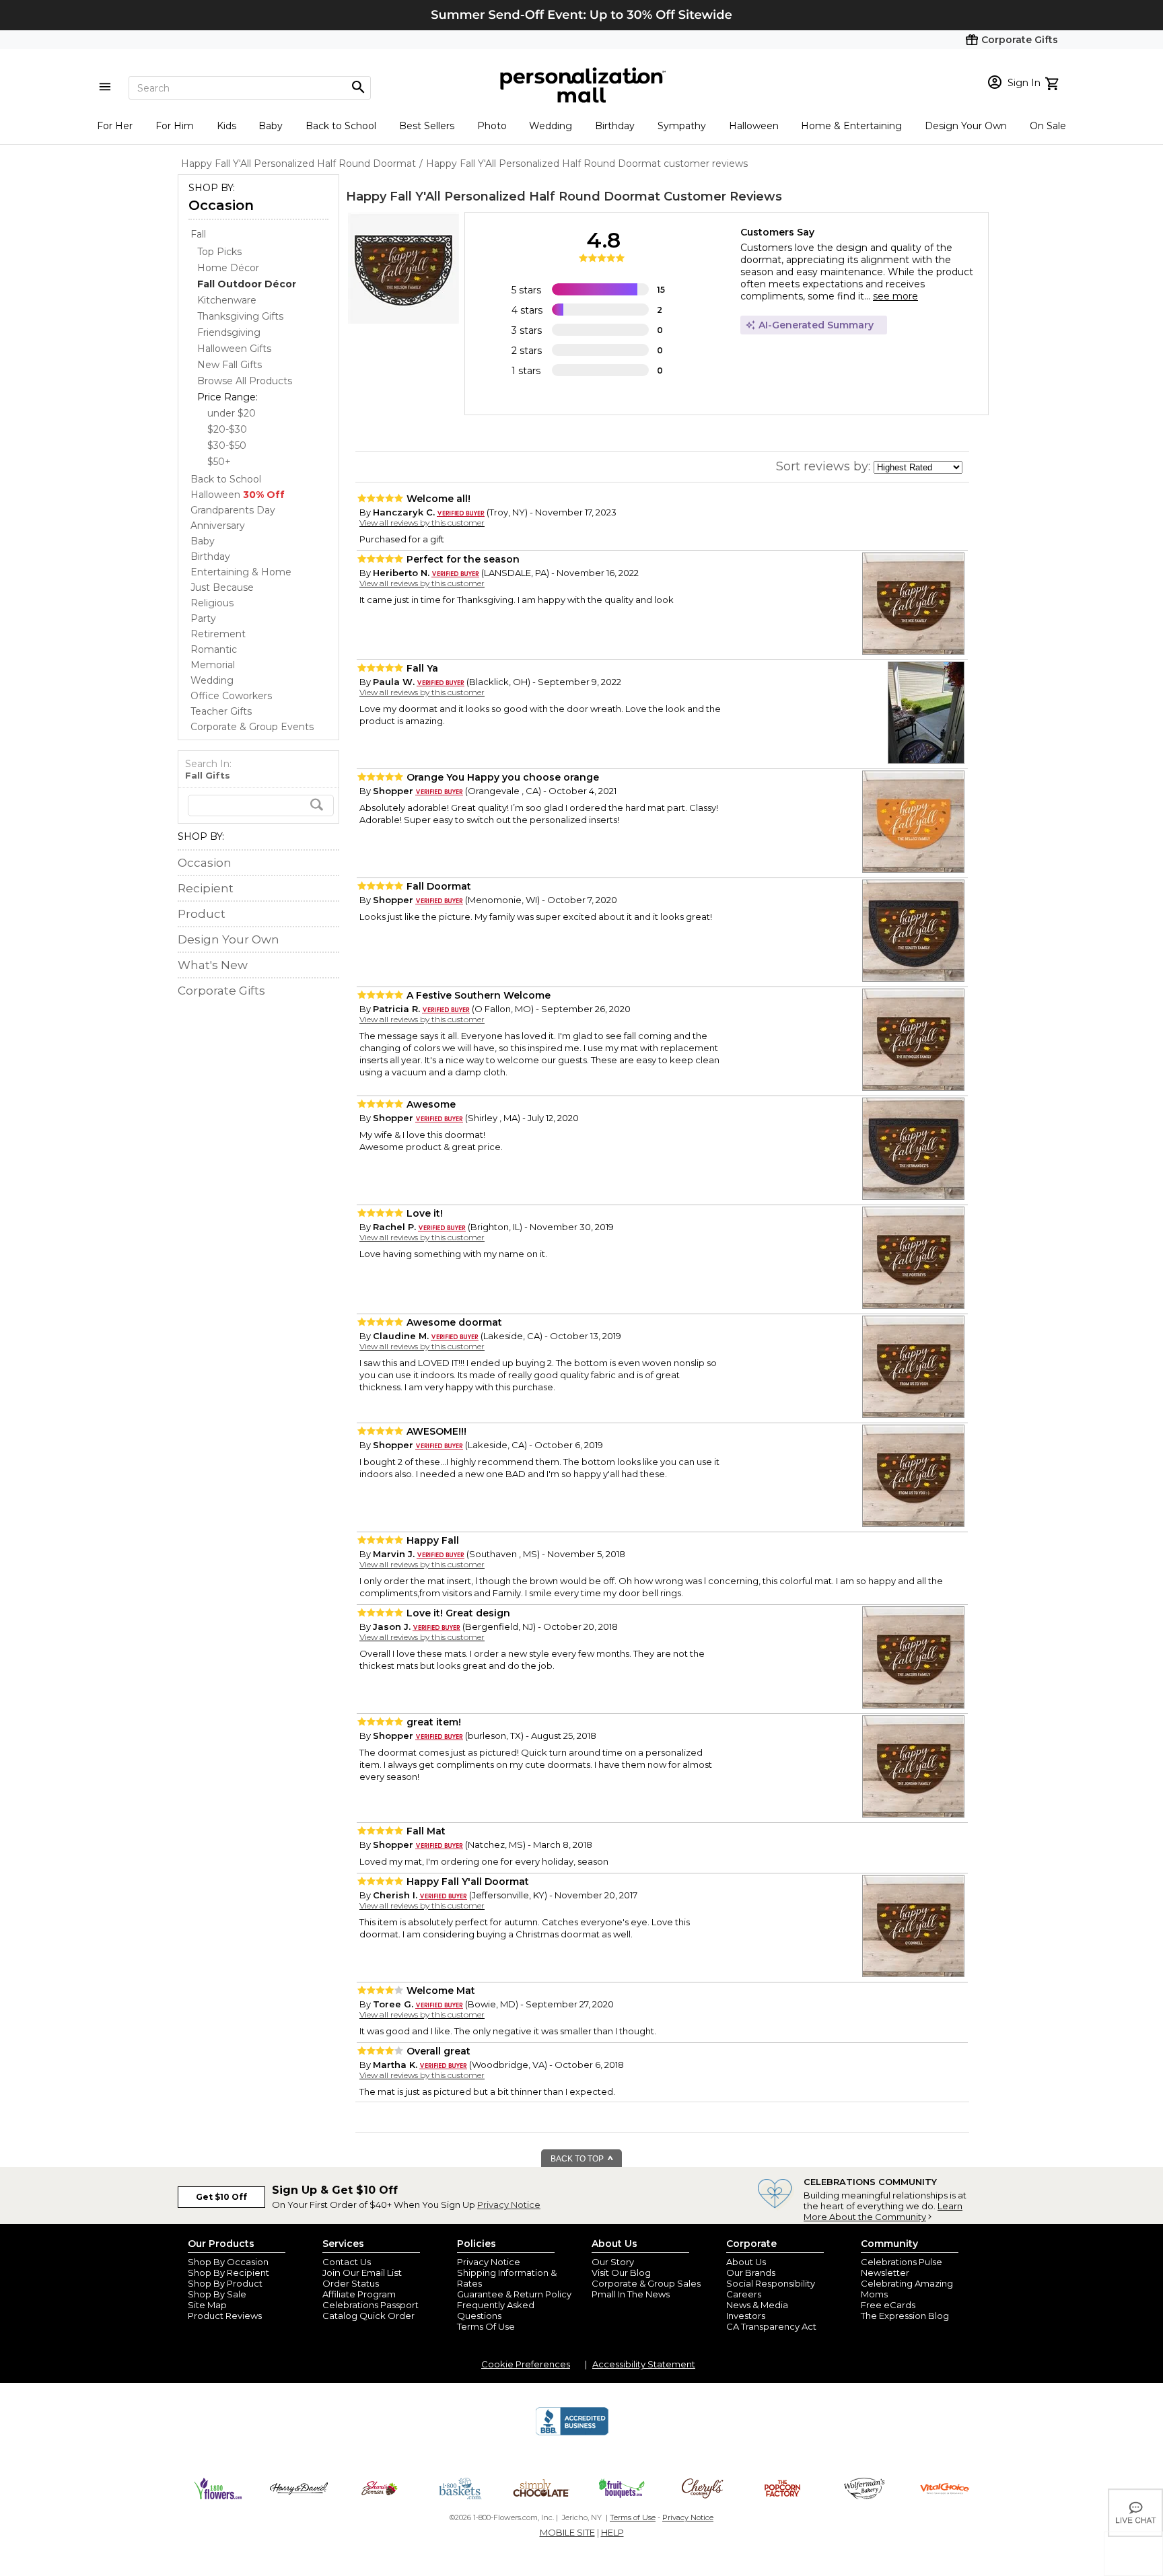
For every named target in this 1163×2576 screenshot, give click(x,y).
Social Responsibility (771, 2283)
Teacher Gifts (221, 711)
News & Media (757, 2305)
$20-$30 (227, 429)
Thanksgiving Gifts (240, 316)
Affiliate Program (359, 2294)
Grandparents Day (233, 510)
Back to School (341, 126)
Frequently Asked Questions (496, 2310)
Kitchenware (227, 300)
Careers (744, 2294)
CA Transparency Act (771, 2326)
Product (202, 914)
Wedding (551, 126)
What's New (213, 965)
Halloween (754, 126)
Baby (271, 126)
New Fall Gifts (230, 365)
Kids (226, 126)
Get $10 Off (221, 2197)
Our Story (613, 2262)
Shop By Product (225, 2283)
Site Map (207, 2305)
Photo (492, 126)
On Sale (1048, 126)
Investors (746, 2316)
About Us (746, 2262)
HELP (612, 2532)
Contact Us (347, 2262)
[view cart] (1054, 82)
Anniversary (218, 526)
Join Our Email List (362, 2273)
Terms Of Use (486, 2326)
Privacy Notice (509, 2205)
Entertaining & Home (241, 572)
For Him (175, 126)
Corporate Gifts (221, 991)
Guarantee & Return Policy (514, 2294)
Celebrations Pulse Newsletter (902, 2267)
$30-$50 (227, 445)
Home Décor (228, 268)
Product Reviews (225, 2316)
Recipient (206, 888)
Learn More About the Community (883, 2211)
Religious (212, 603)
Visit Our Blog (621, 2273)
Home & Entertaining (851, 126)
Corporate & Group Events (252, 727)
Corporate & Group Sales (646, 2283)
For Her (115, 126)
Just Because (222, 587)
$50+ (219, 462)
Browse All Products (245, 381)
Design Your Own (966, 126)
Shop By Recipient (228, 2273)
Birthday (615, 126)
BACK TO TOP (578, 2159)
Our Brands (751, 2273)
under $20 (232, 413)
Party (203, 618)
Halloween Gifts (234, 349)
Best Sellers (427, 126)
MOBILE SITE (567, 2532)
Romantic (214, 649)
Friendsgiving (229, 332)
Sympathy (682, 126)
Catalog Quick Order (368, 2316)
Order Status (351, 2283)
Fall (198, 234)
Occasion (221, 205)
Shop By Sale (217, 2294)
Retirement (218, 634)
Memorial (213, 665)
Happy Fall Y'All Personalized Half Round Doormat (503, 196)
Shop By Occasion (228, 2262)
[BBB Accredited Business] (572, 2433)
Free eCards (888, 2305)
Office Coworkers (231, 696)
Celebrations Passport (371, 2305)
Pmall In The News (631, 2294)
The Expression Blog (905, 2316)
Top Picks (219, 252)
